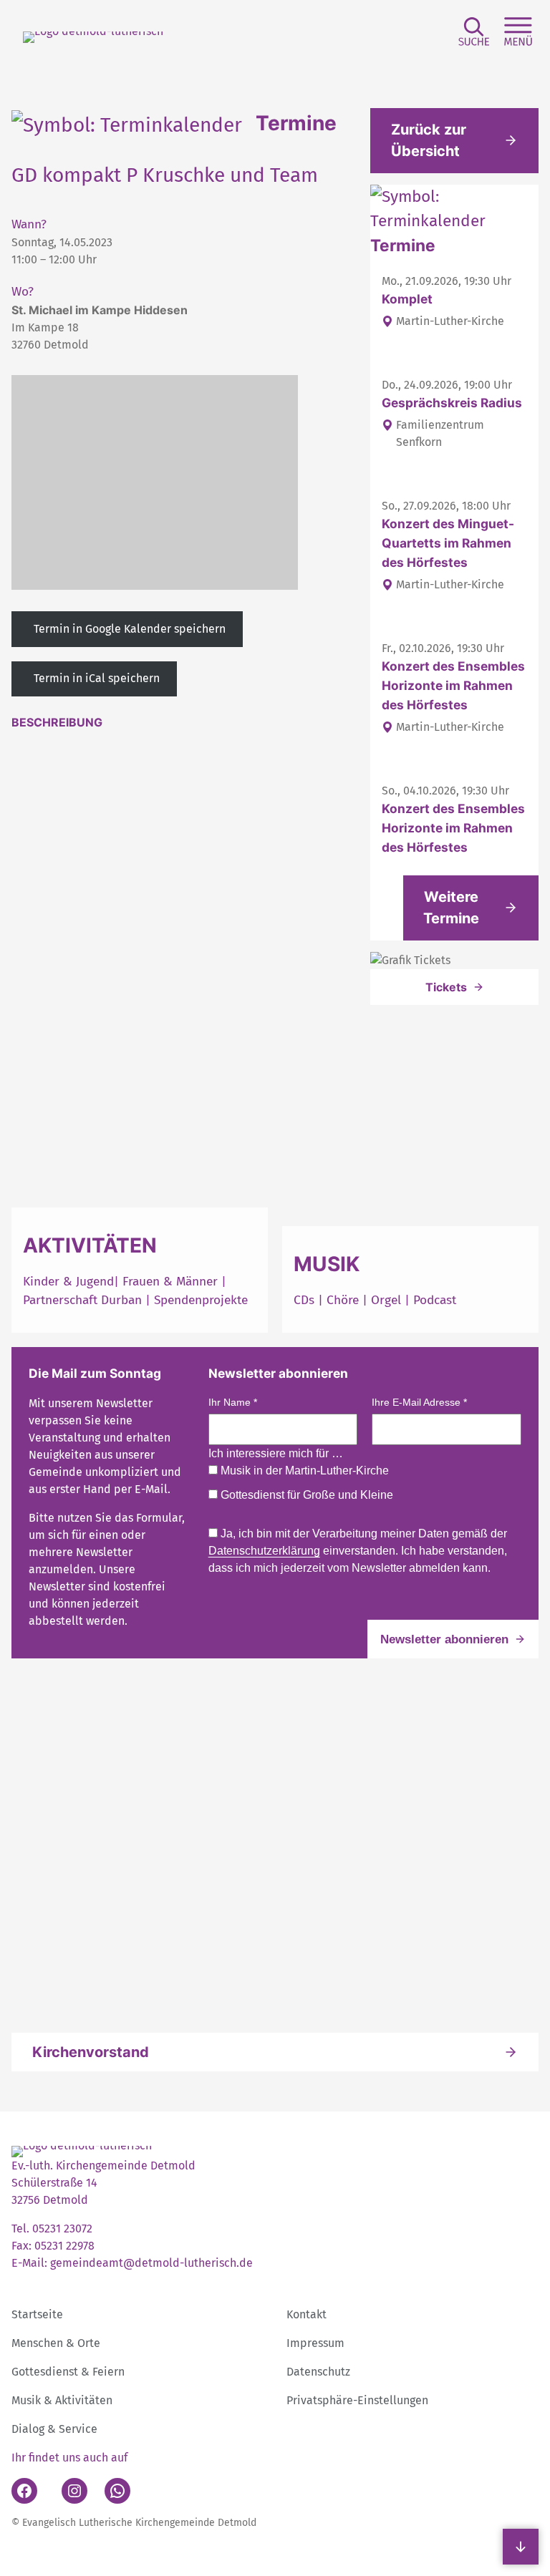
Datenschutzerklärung (264, 1551)
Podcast (435, 1300)
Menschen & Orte (56, 2343)
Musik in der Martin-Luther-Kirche (303, 1471)
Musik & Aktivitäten (62, 2400)
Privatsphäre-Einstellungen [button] (357, 2400)
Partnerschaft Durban (82, 1300)
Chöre (343, 1300)
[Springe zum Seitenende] (521, 2547)
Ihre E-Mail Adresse (419, 1402)
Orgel (386, 1300)
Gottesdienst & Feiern (68, 2372)
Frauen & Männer (170, 1282)
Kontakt (307, 2314)
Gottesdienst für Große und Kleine (305, 1495)
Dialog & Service (54, 2429)
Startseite (37, 2314)
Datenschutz (318, 2372)
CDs (306, 1300)
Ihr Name (233, 1402)
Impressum (315, 2343)
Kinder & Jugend (68, 1282)
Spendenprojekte (201, 1300)
